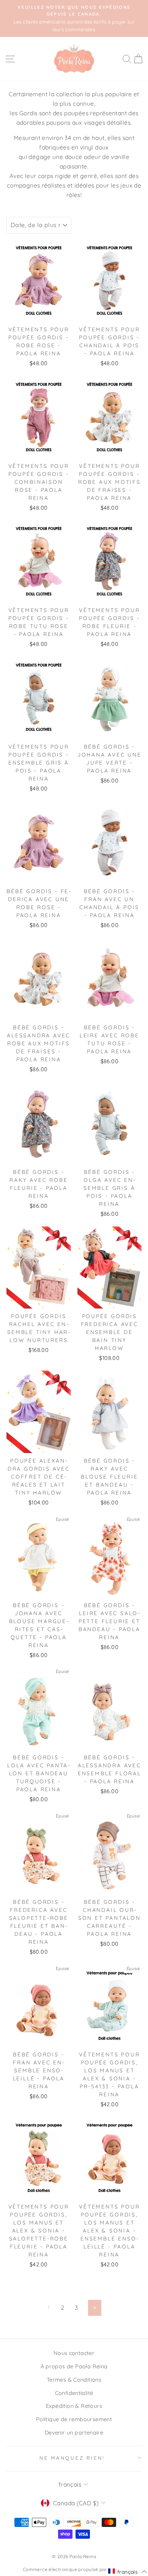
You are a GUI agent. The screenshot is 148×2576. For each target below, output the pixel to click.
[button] (128, 2571)
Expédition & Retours (74, 2406)
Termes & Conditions (74, 2380)
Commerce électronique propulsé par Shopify (74, 2569)
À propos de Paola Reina (74, 2366)
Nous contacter (74, 2353)
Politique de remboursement (74, 2419)
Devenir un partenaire (74, 2433)
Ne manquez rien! (72, 2458)
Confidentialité (74, 2393)
